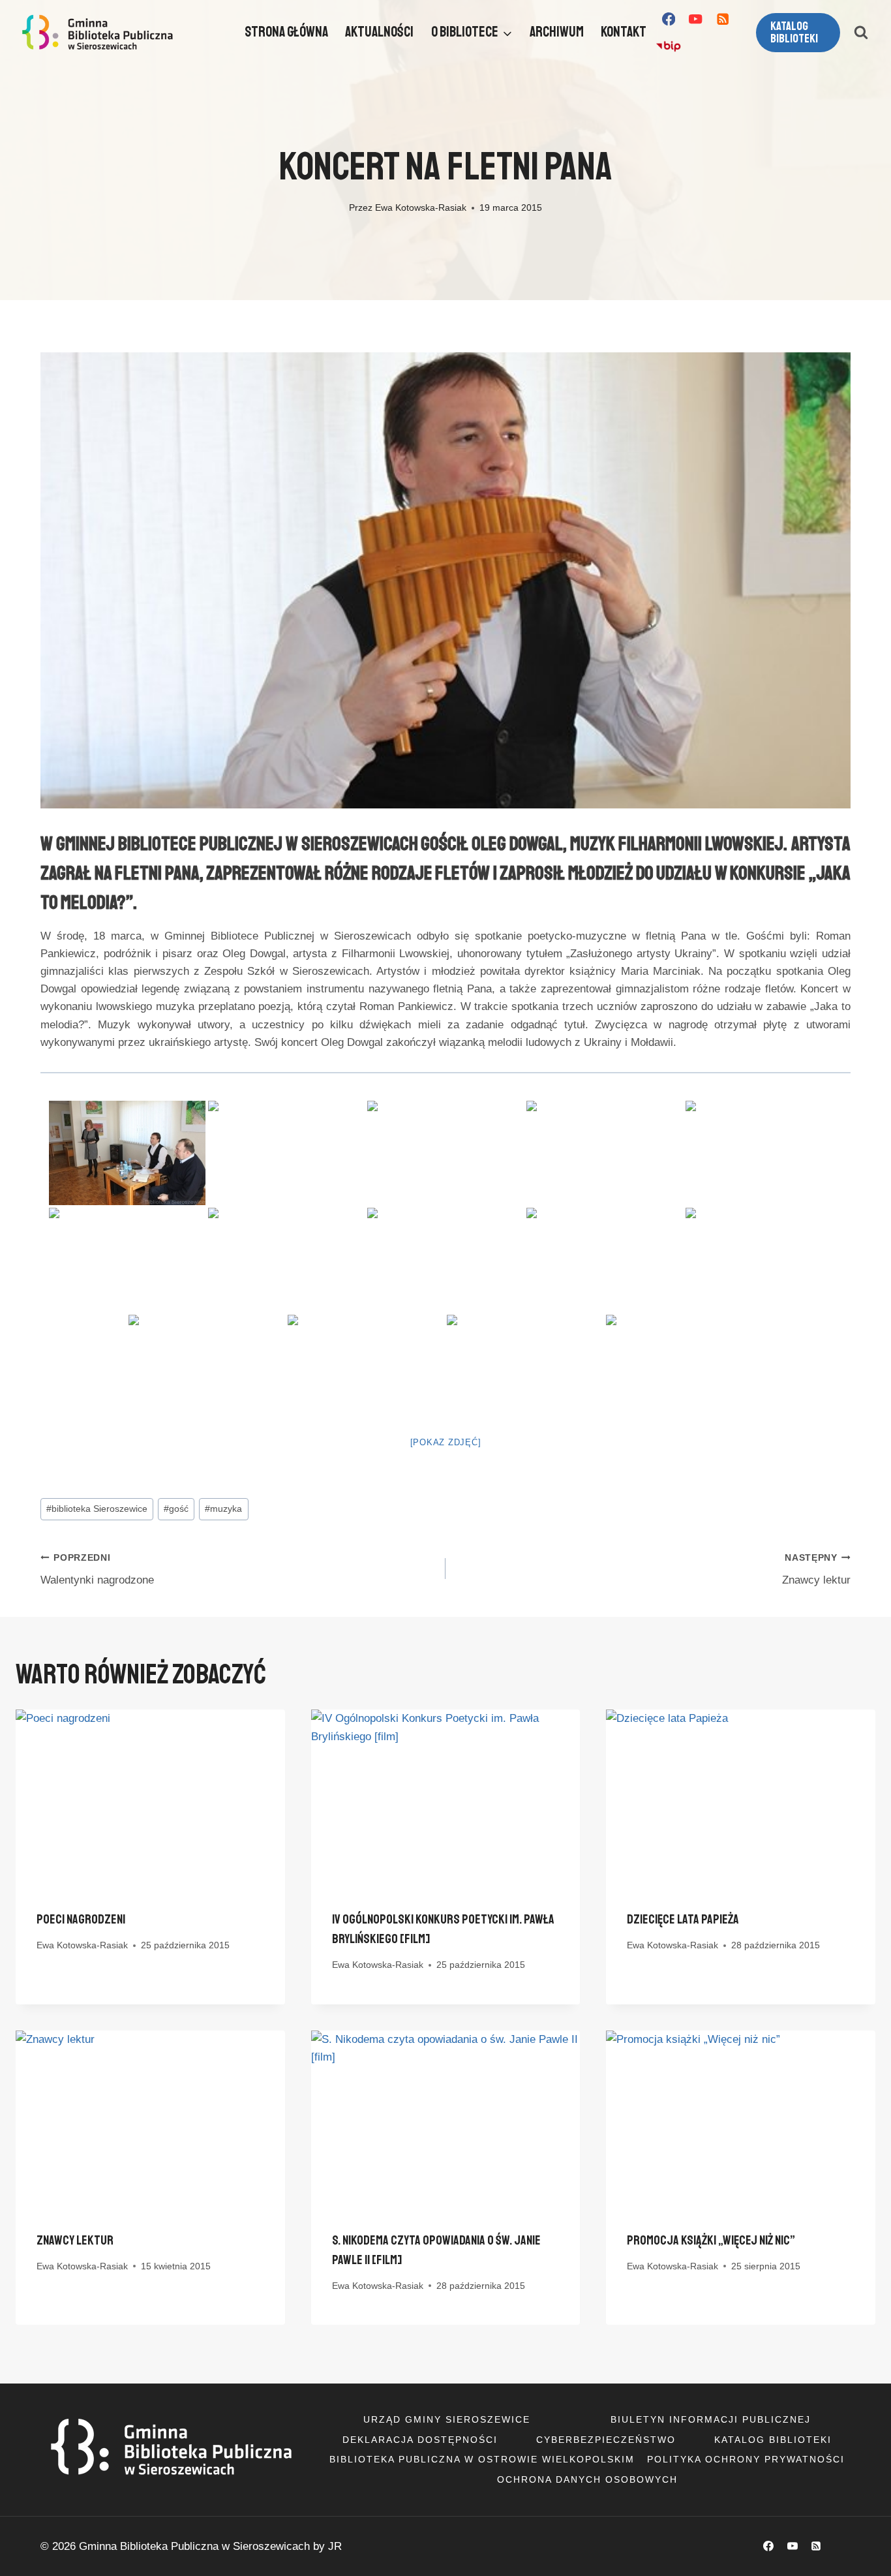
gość (176, 1509)
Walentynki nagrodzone (97, 1570)
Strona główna (286, 32)
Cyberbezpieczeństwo (606, 2440)
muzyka (223, 1509)
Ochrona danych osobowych (587, 2479)
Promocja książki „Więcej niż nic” (711, 2240)
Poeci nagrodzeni (81, 1919)
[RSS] (723, 19)
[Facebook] (668, 19)
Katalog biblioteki (794, 32)
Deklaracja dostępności (420, 2440)
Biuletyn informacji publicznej (711, 2419)
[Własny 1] (668, 47)
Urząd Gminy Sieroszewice (447, 2419)
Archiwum (557, 32)
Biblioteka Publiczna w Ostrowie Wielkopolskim (482, 2459)
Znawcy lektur (816, 1570)
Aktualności (379, 32)
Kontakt (624, 32)
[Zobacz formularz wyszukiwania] (861, 33)
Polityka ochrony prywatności (746, 2459)
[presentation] (150, 1799)
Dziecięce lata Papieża (683, 1919)
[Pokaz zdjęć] (446, 1442)
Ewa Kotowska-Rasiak (421, 208)
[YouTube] (696, 19)
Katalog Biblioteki (773, 2440)
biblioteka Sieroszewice (97, 1509)
